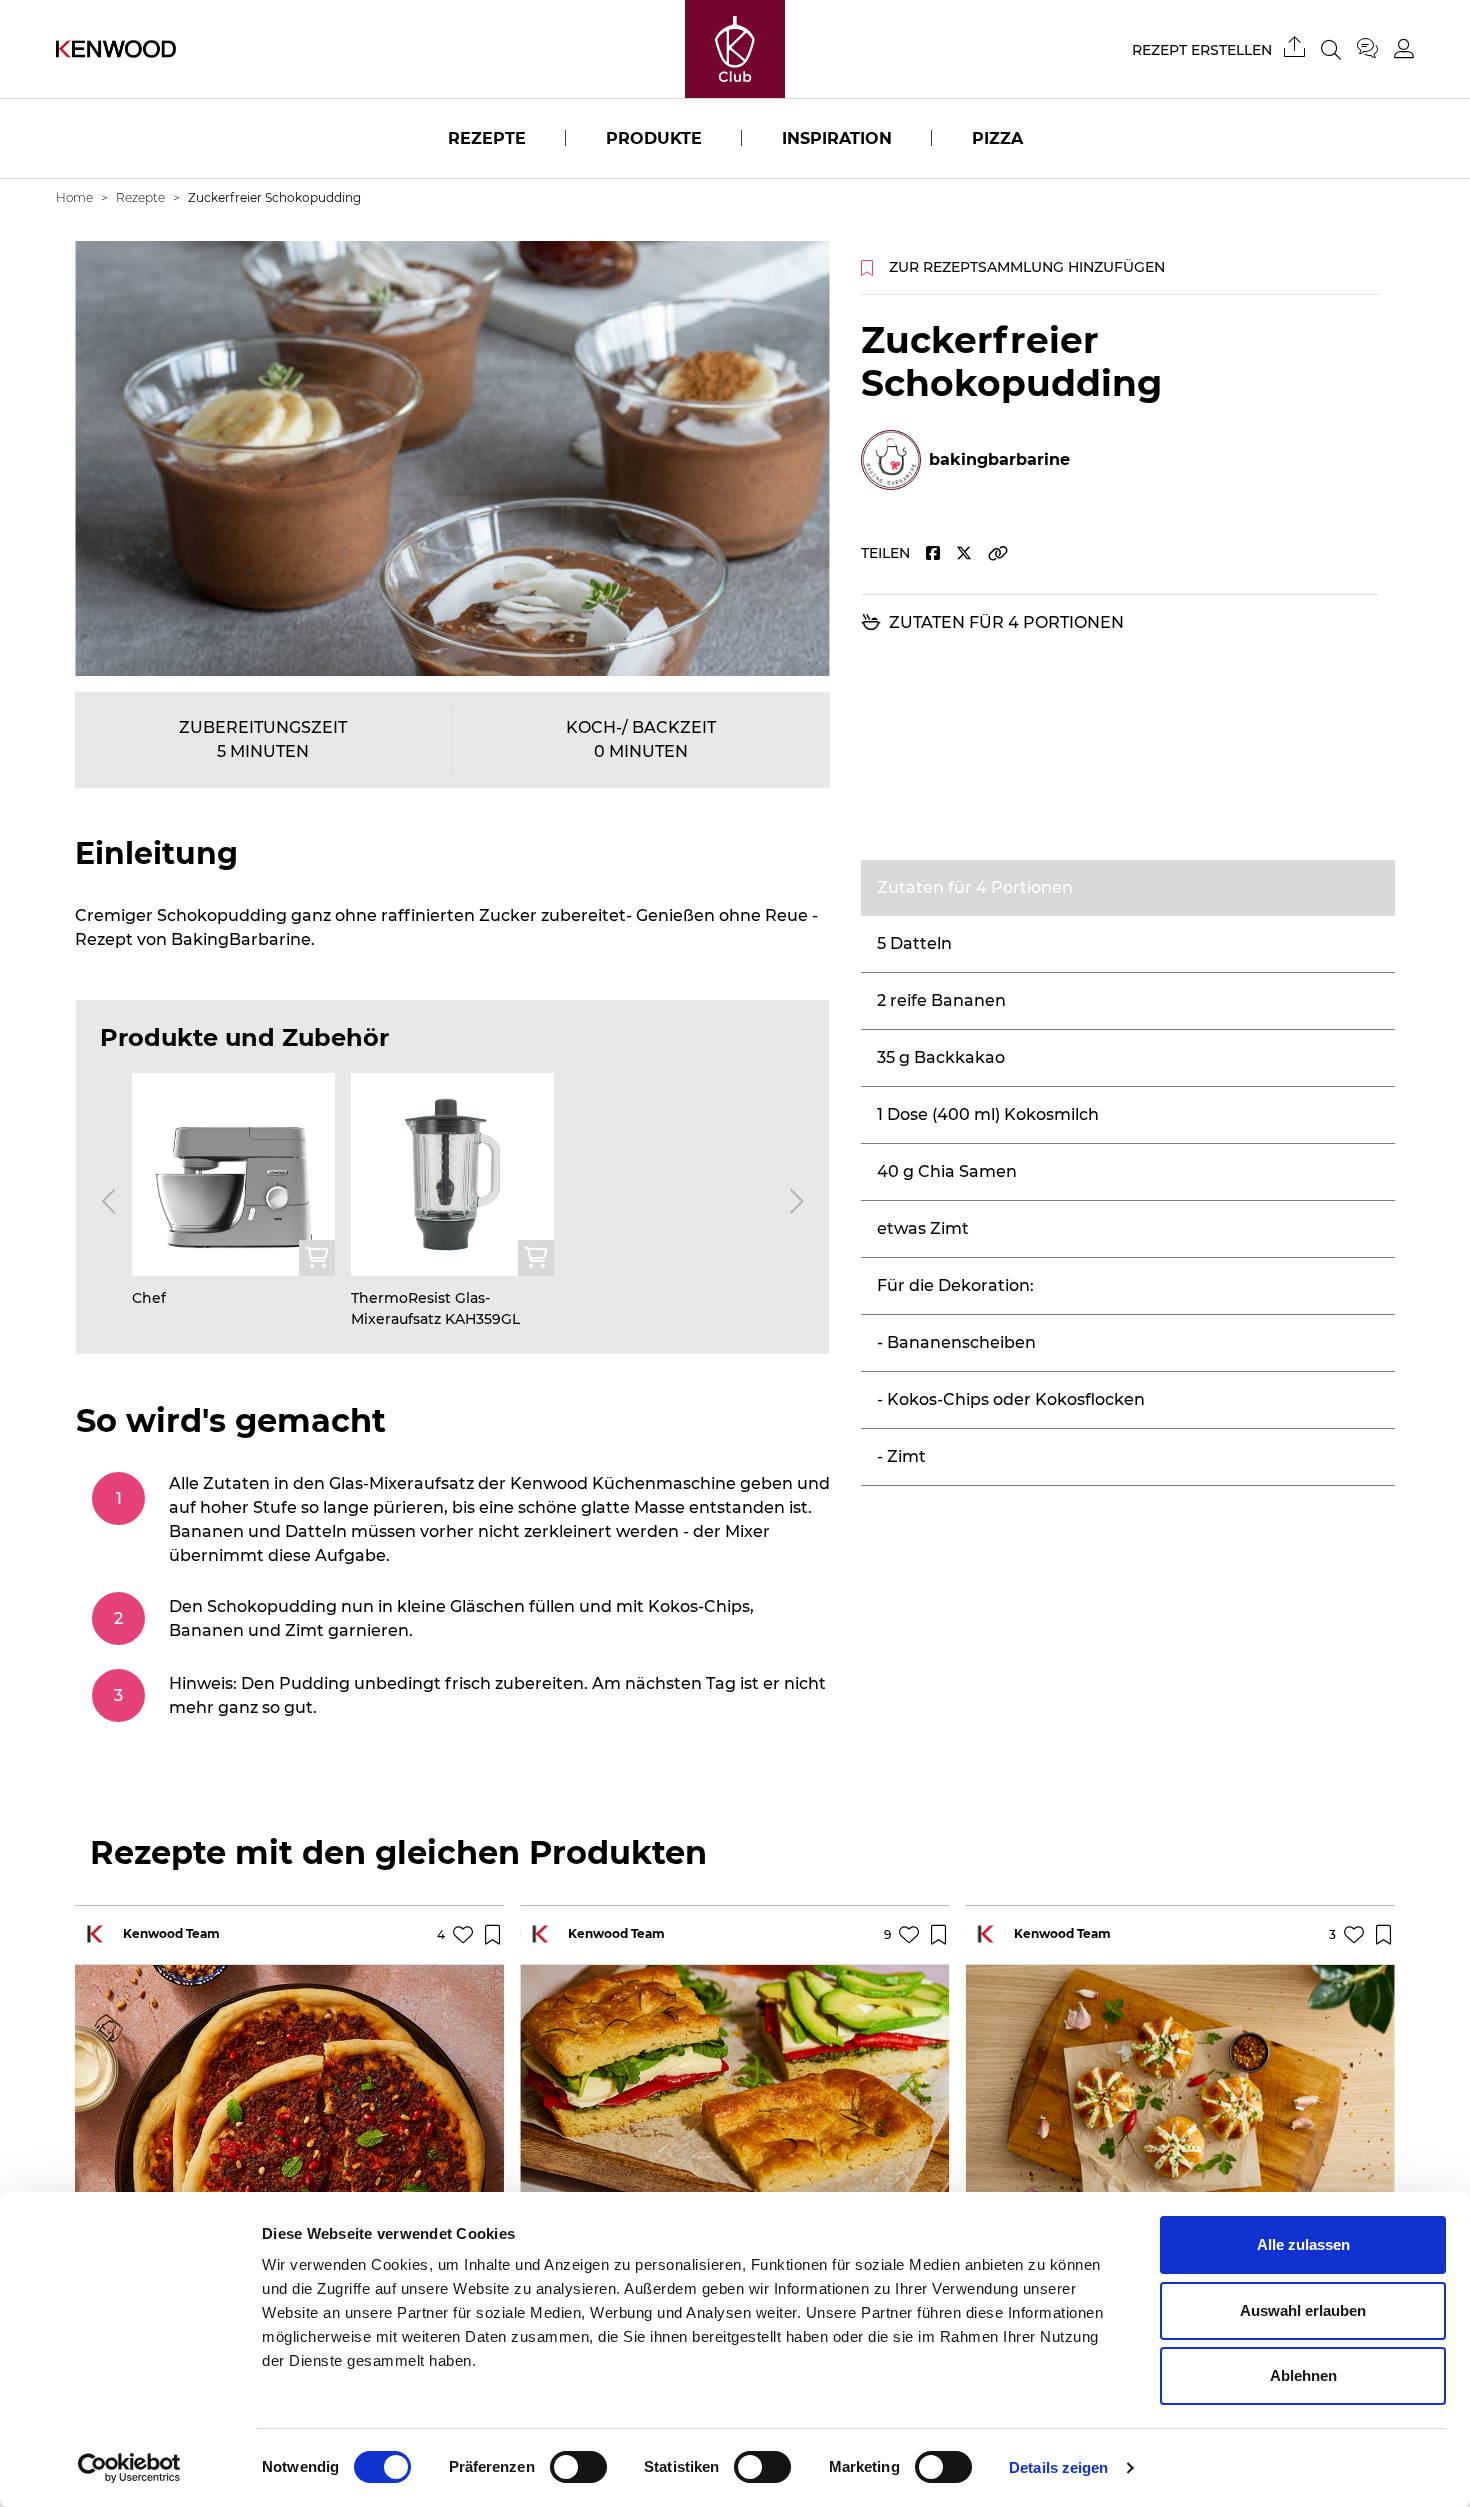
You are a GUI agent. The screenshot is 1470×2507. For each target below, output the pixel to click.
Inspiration (837, 138)
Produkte (654, 138)
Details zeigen (1058, 2467)
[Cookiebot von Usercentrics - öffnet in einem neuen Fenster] (129, 2468)
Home (74, 197)
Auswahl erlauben (1303, 2310)
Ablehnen (1303, 2375)
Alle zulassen (1303, 2244)
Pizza (997, 138)
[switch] (578, 2467)
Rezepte (487, 138)
